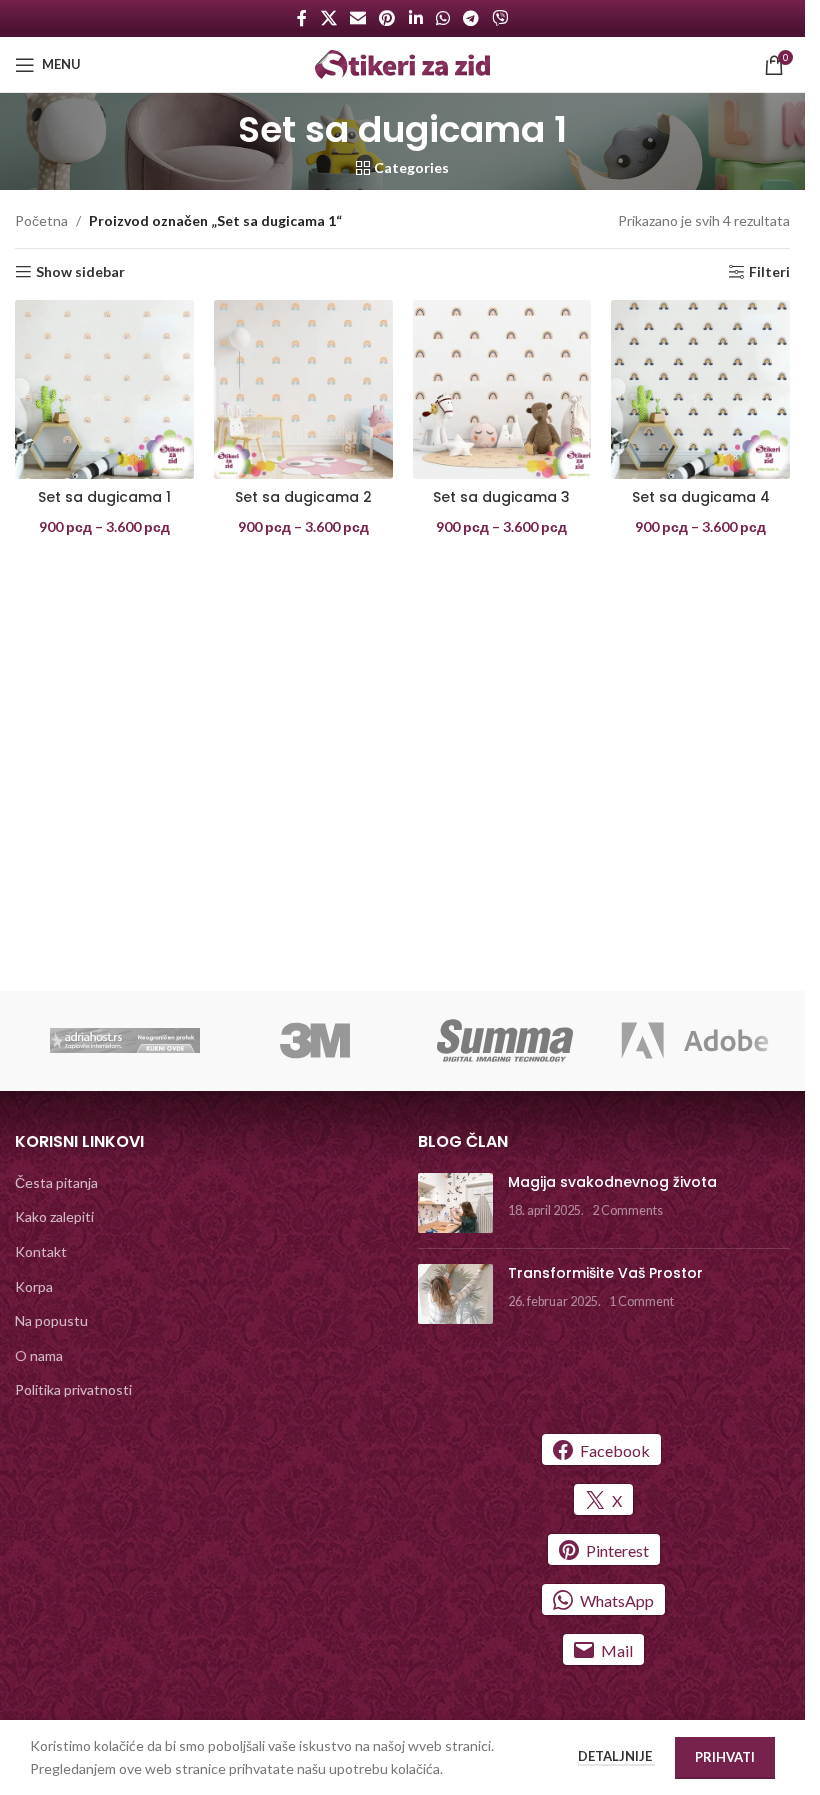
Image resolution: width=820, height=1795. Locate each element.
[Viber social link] (500, 18)
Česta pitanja (56, 1182)
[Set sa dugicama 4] (700, 389)
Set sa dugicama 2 (303, 497)
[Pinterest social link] (387, 18)
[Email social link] (357, 18)
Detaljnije (616, 1756)
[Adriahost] (125, 1041)
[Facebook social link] (302, 18)
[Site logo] (402, 62)
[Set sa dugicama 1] (104, 389)
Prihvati (725, 1757)
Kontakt (41, 1251)
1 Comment (641, 1301)
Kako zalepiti (54, 1216)
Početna (41, 220)
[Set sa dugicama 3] (502, 389)
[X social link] (328, 18)
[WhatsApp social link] (442, 18)
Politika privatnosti (73, 1389)
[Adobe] (695, 1041)
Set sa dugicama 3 (501, 497)
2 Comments (627, 1210)
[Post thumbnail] (455, 1203)
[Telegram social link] (470, 18)
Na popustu (51, 1320)
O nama (39, 1355)
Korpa (34, 1286)
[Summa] (505, 1041)
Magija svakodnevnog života (612, 1182)
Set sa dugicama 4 (701, 497)
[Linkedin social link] (415, 18)
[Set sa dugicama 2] (303, 389)
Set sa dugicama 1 (104, 497)
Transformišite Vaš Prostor (605, 1273)
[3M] (315, 1041)
